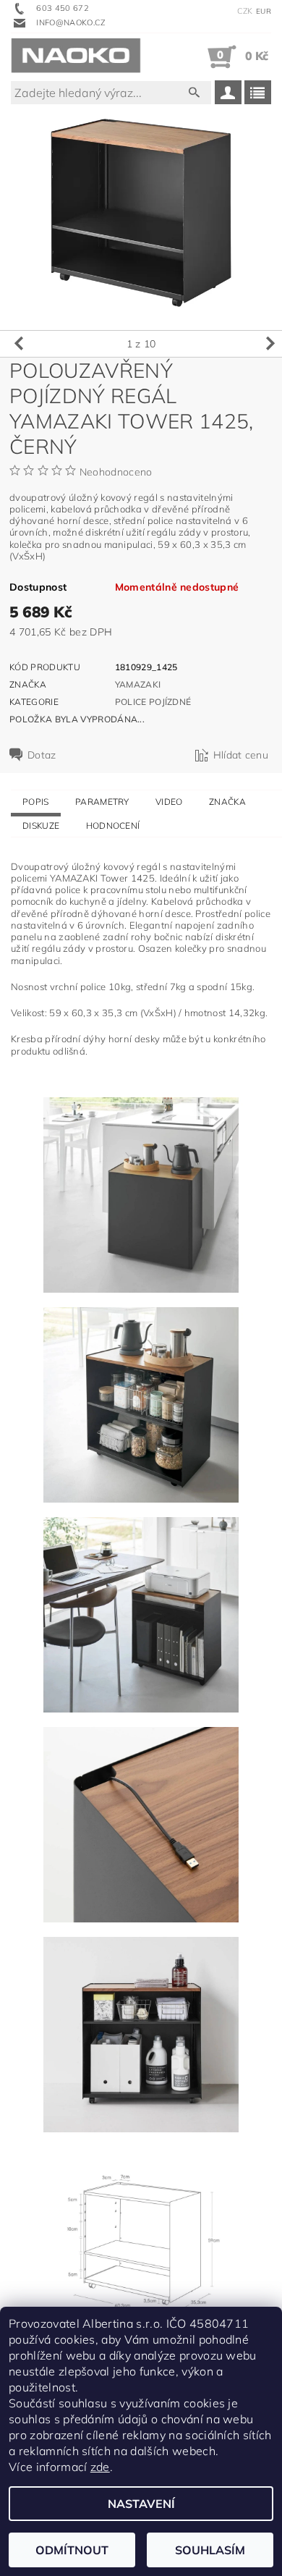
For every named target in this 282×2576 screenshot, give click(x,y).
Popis (36, 802)
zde (100, 2467)
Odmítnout (72, 2550)
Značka (227, 802)
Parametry (102, 802)
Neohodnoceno (116, 472)
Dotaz (42, 755)
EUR (264, 11)
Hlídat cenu (241, 755)
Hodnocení (113, 825)
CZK (245, 11)
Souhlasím (210, 2550)
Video (169, 802)
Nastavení (141, 2504)
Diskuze (41, 825)
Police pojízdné (153, 702)
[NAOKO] (76, 56)
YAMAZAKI (138, 684)
